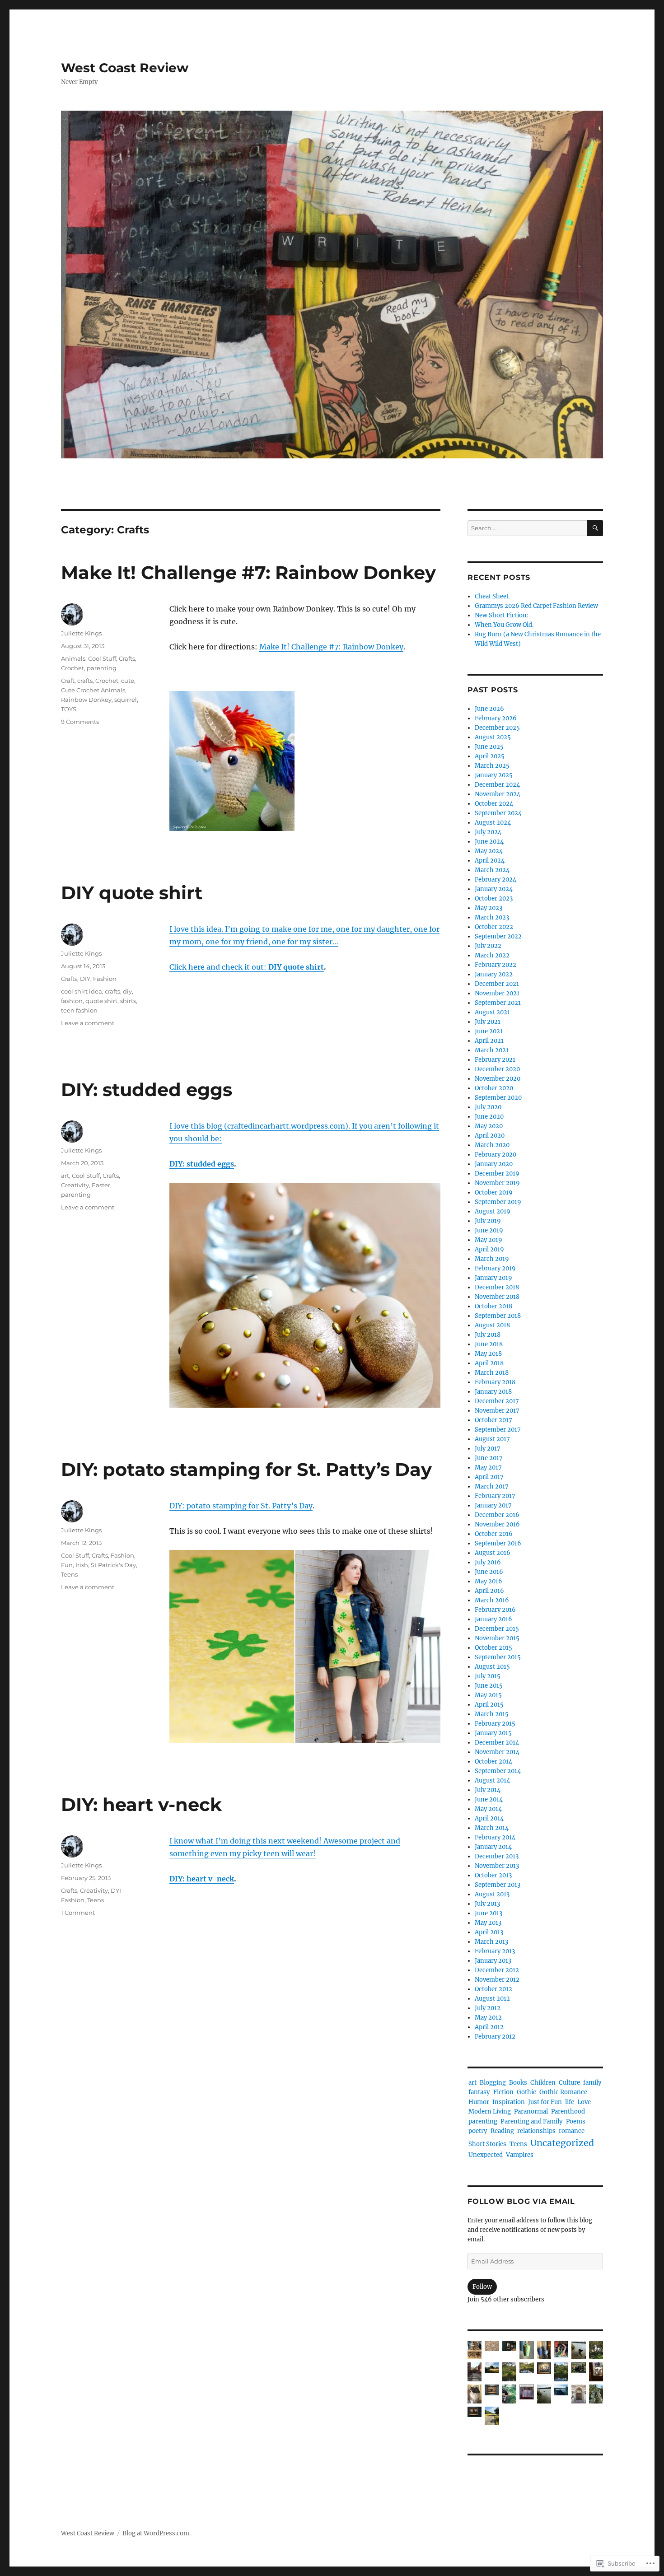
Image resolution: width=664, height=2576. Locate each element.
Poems (576, 2121)
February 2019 (495, 1268)
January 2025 (494, 775)
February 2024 (496, 880)
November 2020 (498, 1079)
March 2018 (492, 1373)
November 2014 (497, 1752)
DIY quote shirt (132, 893)
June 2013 (489, 1913)
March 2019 (492, 1259)
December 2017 (497, 1401)
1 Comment (78, 1913)
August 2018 (492, 1325)
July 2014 (488, 1790)
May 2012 (488, 2018)
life (570, 2102)
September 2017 (498, 1430)
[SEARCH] (595, 528)
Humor (479, 2102)
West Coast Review (125, 68)
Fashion (105, 979)
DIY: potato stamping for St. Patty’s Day (246, 1469)
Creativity (75, 1185)
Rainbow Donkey (86, 700)
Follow (482, 2287)
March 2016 (492, 1600)
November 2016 (497, 1524)
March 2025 (492, 766)
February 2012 (495, 2037)
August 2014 (492, 1780)
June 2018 (489, 1344)
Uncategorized (562, 2143)
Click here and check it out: (247, 967)
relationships (536, 2131)
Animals (73, 658)
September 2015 (498, 1657)
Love (584, 2102)
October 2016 (494, 1534)
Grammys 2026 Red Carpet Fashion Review (536, 606)
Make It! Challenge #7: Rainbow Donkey (248, 572)
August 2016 (493, 1553)
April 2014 (489, 1818)
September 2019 (498, 1202)
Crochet (72, 668)
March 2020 (492, 1145)
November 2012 (497, 1980)
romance (572, 2131)
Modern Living (490, 2112)
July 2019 (488, 1221)
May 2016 (489, 1581)
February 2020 (496, 1155)
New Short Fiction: (502, 615)
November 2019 (497, 1183)
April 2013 (489, 1932)
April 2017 (489, 1477)
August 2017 (492, 1439)
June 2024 (489, 842)
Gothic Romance (563, 2092)
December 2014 (497, 1743)
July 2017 (488, 1449)
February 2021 (495, 1060)
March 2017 (492, 1486)
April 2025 (490, 756)
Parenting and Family (532, 2121)
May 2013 (488, 1923)
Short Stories (487, 2144)
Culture (569, 2083)
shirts (128, 1001)
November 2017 (497, 1411)
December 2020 (497, 1069)
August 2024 (493, 823)
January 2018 (493, 1392)
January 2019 (493, 1278)
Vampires (520, 2155)
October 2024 (494, 804)
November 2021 (497, 993)
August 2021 (492, 1012)
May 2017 (488, 1468)
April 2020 (490, 1136)
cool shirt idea (82, 991)
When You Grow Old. (504, 625)
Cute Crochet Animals (93, 690)
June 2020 (489, 1117)
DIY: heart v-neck (141, 1804)
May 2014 (488, 1809)
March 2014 (492, 1828)
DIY (85, 979)
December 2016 (497, 1515)
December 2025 (497, 728)
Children (543, 2083)
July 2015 (488, 1676)
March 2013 (491, 1942)
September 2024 (498, 813)
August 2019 (493, 1211)
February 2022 (496, 965)
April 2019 (489, 1249)
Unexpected (486, 2155)
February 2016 (495, 1610)
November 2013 (497, 1866)
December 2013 (497, 1856)
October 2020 (494, 1088)
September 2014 (498, 1771)
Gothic (526, 2092)
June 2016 (489, 1572)
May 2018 (488, 1354)
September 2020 (498, 1098)
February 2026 (496, 718)
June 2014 (489, 1799)
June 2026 (489, 709)
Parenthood (568, 2112)
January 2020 (494, 1164)
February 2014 (495, 1837)
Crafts (127, 658)
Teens (69, 1574)
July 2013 (487, 1904)
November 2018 (497, 1297)
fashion (72, 1001)
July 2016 (488, 1562)
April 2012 (489, 2027)
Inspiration (509, 2102)
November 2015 (497, 1638)
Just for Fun (545, 2102)
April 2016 (489, 1591)
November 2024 (498, 794)
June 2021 (489, 1031)
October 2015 (493, 1648)
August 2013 (492, 1894)
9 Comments (80, 722)
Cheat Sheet (492, 596)
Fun (67, 1565)
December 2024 (497, 785)
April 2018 (489, 1363)
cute (128, 681)
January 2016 (493, 1619)
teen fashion (79, 1010)
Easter (101, 1185)
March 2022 (492, 955)
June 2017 (489, 1458)
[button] (475, 2352)
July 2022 (488, 946)
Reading (502, 2131)
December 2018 (497, 1287)
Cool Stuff (102, 658)
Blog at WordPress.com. (157, 2533)
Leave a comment (88, 1023)
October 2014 (493, 1762)
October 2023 (494, 898)
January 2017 (493, 1505)
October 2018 (493, 1306)
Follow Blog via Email (521, 2201)
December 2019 (497, 1174)
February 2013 (495, 1951)
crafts (85, 681)
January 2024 (494, 889)
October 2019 (494, 1192)
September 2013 (498, 1885)
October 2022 (494, 927)
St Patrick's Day (113, 1565)
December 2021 (497, 984)
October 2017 (493, 1420)
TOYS (69, 709)
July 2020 (488, 1107)
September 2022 (498, 936)
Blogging (493, 2083)
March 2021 (492, 1050)
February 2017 (495, 1496)
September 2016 (498, 1543)
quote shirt (101, 1001)
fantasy (479, 2092)
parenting (102, 668)
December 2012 (497, 1970)
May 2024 (489, 851)
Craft (68, 681)
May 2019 (489, 1240)
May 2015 (488, 1695)
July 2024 (488, 832)
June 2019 (489, 1230)
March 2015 (492, 1714)
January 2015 (493, 1733)
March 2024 (492, 870)
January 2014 (493, 1847)
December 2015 (497, 1629)
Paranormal (531, 2112)
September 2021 (498, 1003)
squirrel (126, 700)
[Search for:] (527, 528)
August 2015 (492, 1667)
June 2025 (489, 747)
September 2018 (498, 1316)
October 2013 (493, 1875)
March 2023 (492, 917)
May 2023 (489, 908)
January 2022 (494, 974)
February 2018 (495, 1382)
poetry (478, 2131)
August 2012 (492, 1999)
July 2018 (488, 1335)
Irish (82, 1565)
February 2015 (495, 1724)
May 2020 (489, 1126)
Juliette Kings (81, 633)
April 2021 (489, 1041)
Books (518, 2083)
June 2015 (489, 1686)
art (65, 1176)
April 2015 (489, 1705)
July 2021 (488, 1022)
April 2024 (490, 861)
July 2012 (488, 2008)
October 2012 (493, 1989)
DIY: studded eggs (147, 1090)
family (592, 2083)
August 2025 (493, 737)
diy (127, 991)
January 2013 (493, 1961)
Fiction (503, 2092)
